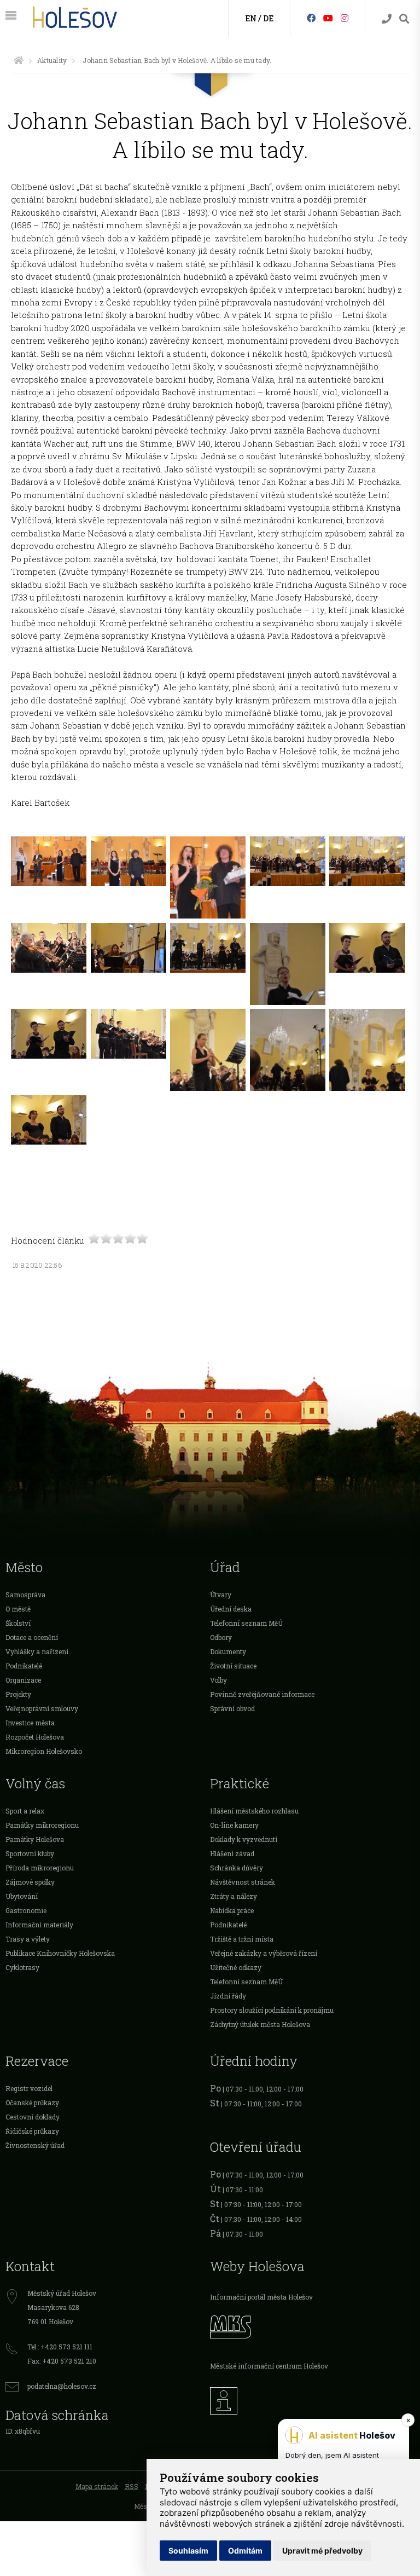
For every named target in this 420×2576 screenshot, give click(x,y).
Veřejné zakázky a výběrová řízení (264, 1953)
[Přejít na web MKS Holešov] (312, 2325)
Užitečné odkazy (236, 1967)
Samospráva (25, 1595)
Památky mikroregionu (42, 1825)
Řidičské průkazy (32, 2131)
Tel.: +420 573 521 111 (60, 2347)
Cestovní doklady (33, 2117)
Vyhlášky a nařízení (37, 1651)
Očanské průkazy (32, 2103)
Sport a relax (25, 1811)
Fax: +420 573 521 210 (62, 2361)
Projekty (18, 1694)
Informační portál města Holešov (261, 2297)
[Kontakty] (387, 19)
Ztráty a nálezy (234, 1896)
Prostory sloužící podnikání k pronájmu (272, 2010)
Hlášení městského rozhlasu (254, 1811)
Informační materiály (39, 1925)
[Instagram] (345, 18)
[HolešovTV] (328, 18)
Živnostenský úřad (35, 2145)
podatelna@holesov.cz (62, 2386)
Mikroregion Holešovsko (44, 1751)
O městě (18, 1609)
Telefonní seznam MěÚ (246, 1623)
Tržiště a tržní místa (242, 1939)
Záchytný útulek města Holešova (260, 2024)
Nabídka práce (232, 1910)
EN (251, 18)
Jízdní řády (228, 1996)
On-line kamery (234, 1825)
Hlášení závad (232, 1853)
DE (268, 18)
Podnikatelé (24, 1666)
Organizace (23, 1680)
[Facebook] (311, 18)
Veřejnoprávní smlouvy (42, 1708)
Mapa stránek (97, 2486)
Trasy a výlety (28, 1939)
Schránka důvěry (237, 1868)
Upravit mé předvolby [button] (322, 2551)
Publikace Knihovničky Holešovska (60, 1953)
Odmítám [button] (245, 2551)
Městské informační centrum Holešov (269, 2366)
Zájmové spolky (30, 1882)
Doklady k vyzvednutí (244, 1839)
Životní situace (233, 1666)
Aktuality (52, 60)
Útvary (221, 1595)
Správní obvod (232, 1708)
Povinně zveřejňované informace (262, 1694)
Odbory (221, 1637)
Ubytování (22, 1896)
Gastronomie (26, 1910)
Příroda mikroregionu (40, 1868)
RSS (132, 2486)
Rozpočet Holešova (35, 1737)
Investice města (30, 1723)
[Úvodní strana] (19, 60)
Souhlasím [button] (188, 2551)
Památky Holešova (35, 1839)
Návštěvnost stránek (243, 1882)
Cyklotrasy (22, 1967)
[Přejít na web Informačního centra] (312, 2398)
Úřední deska (231, 1609)
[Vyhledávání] (404, 19)
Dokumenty (228, 1651)
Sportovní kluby (30, 1853)
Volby (218, 1680)
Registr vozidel (29, 2088)
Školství (18, 1623)
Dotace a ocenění (32, 1637)
